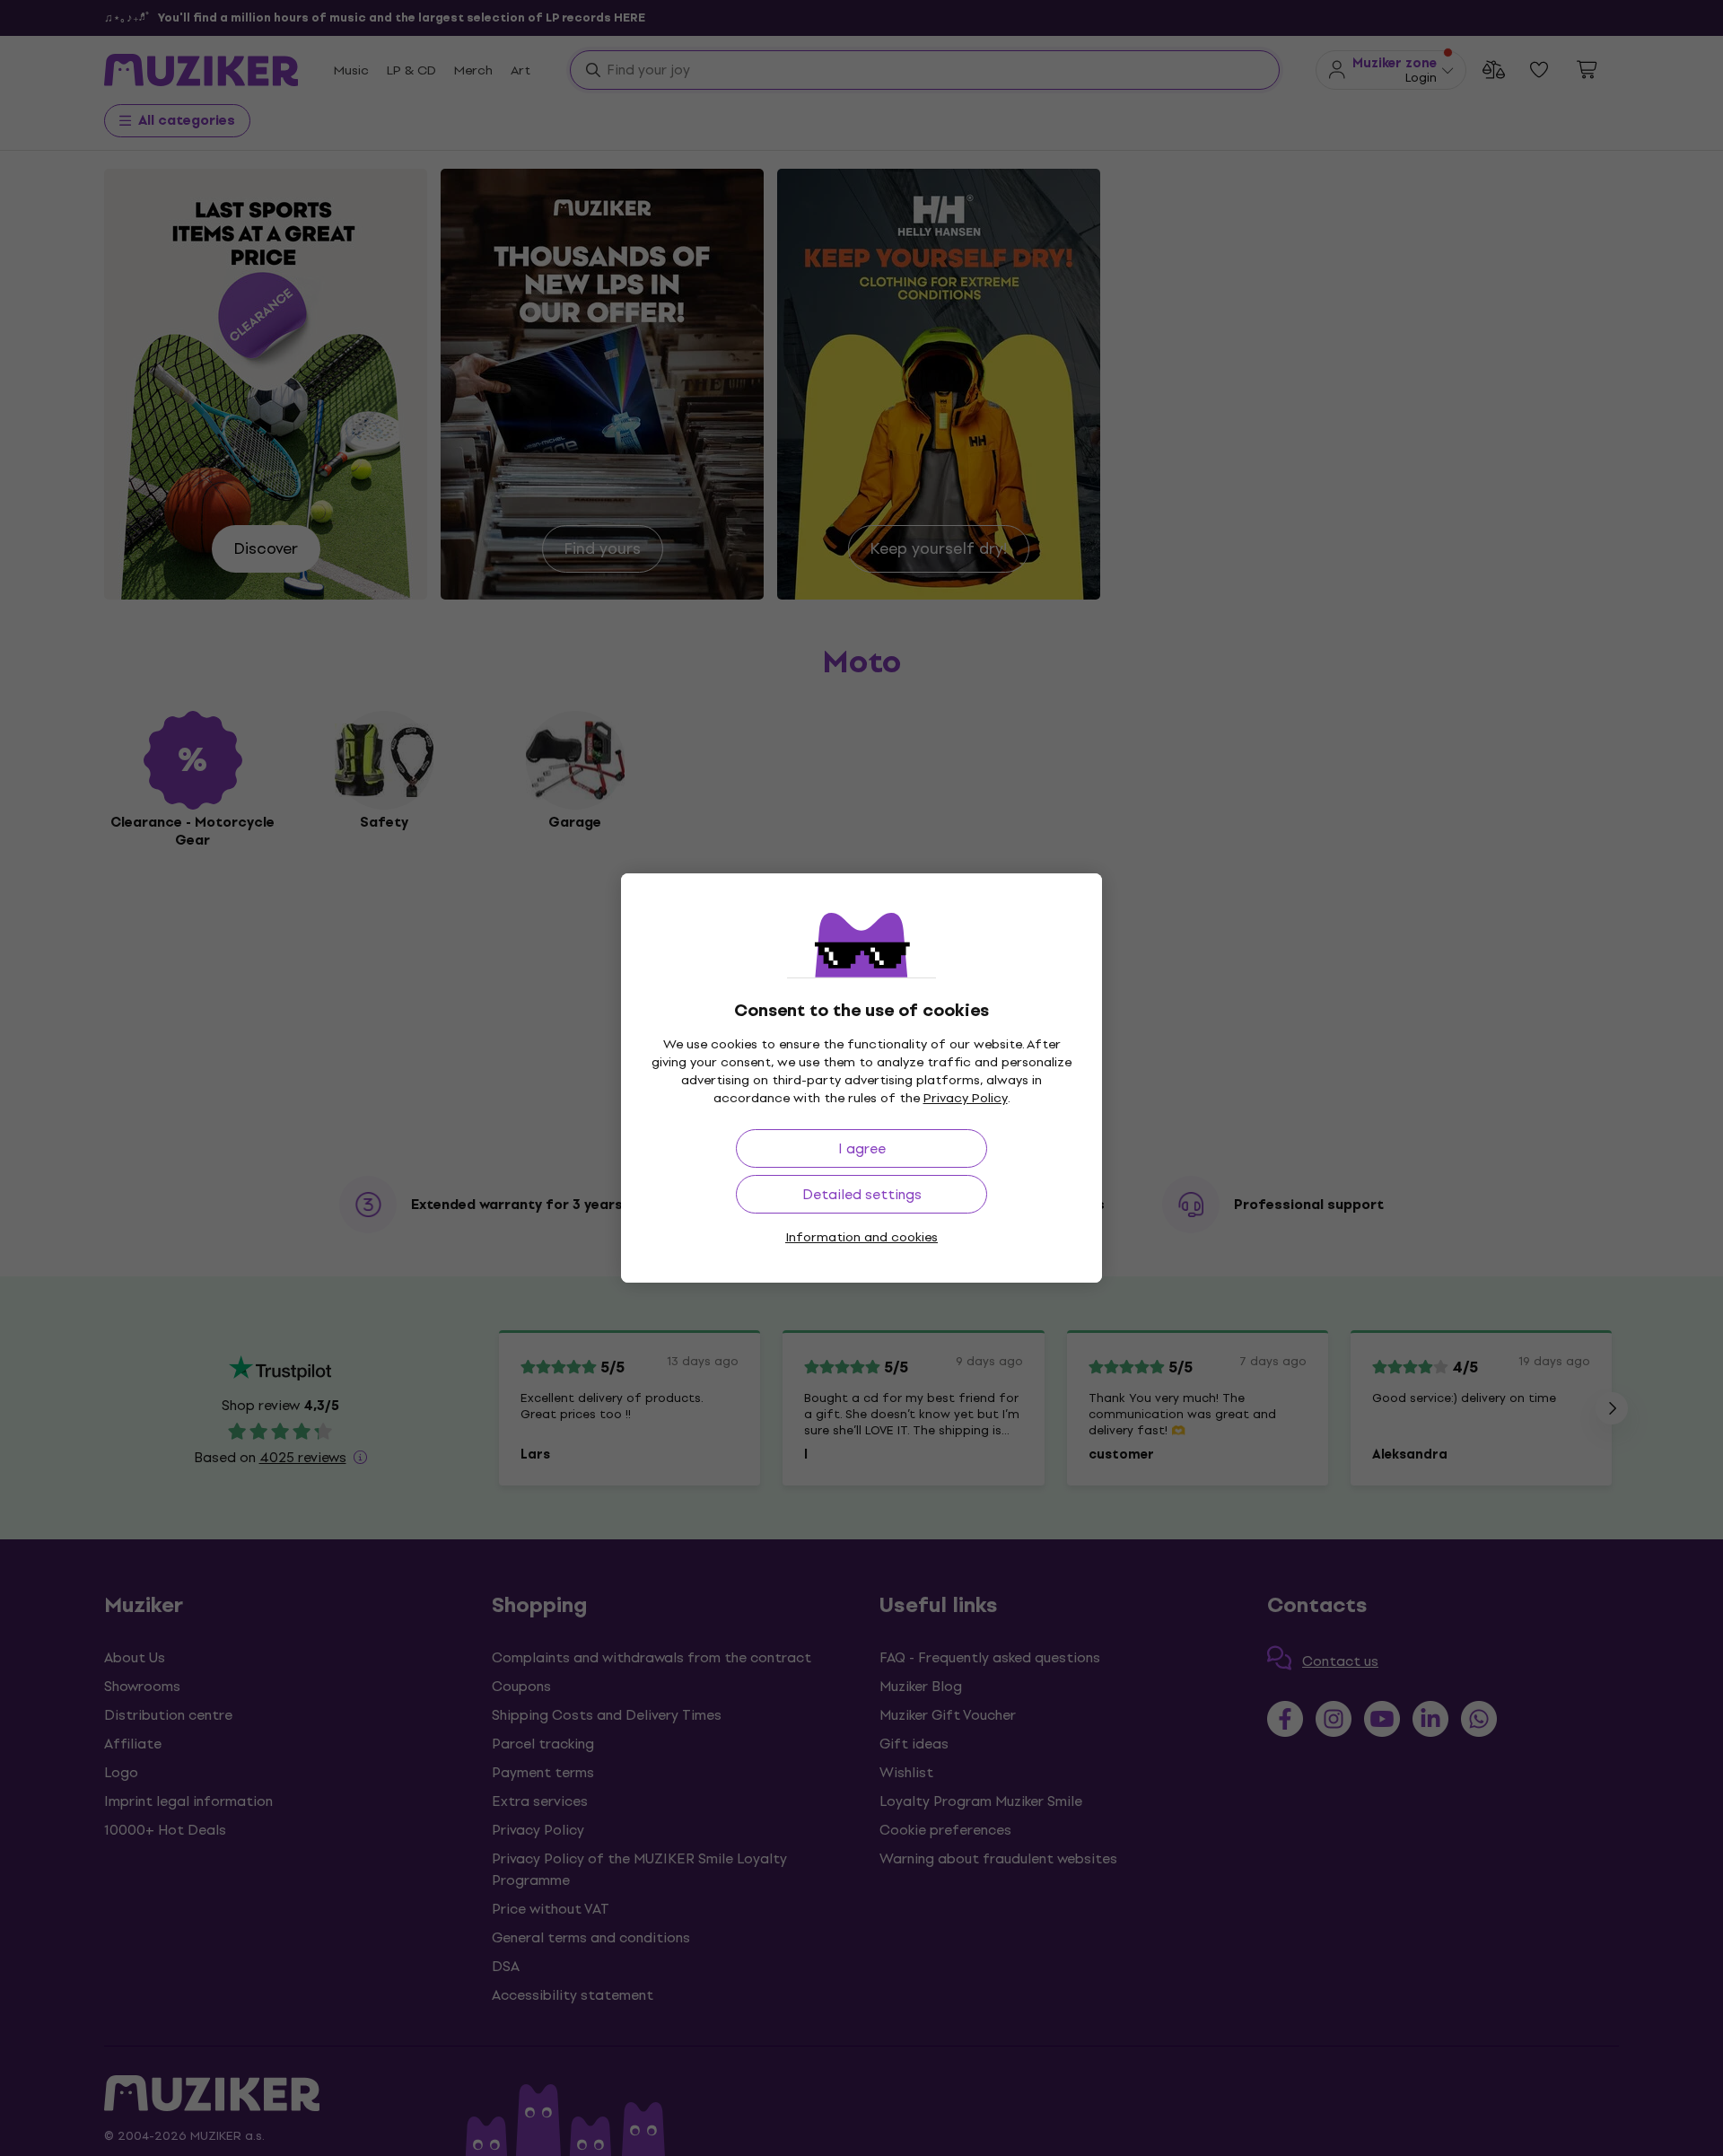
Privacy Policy (966, 1098)
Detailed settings (862, 1194)
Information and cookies (861, 1237)
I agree (862, 1148)
